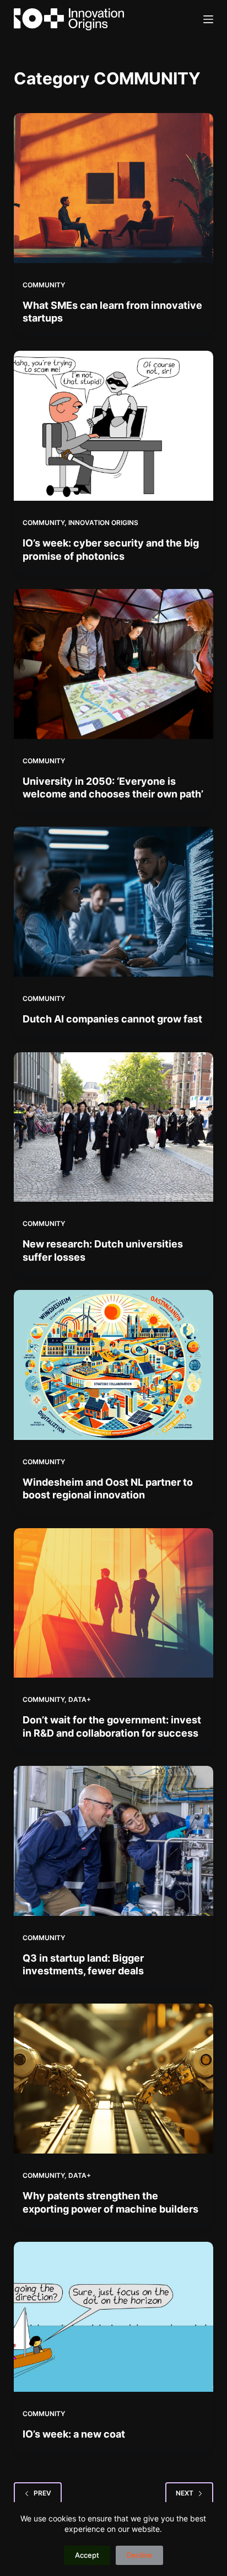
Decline (139, 2555)
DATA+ (80, 1699)
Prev (42, 2493)
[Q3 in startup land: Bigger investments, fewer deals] (114, 1841)
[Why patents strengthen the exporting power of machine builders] (114, 2079)
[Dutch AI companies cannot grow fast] (114, 902)
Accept (87, 2555)
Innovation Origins (103, 523)
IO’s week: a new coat (74, 2434)
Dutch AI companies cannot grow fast (112, 1019)
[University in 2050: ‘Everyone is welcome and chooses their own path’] (114, 664)
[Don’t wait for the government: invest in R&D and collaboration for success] (114, 1603)
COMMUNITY (44, 285)
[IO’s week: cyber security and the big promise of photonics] (114, 426)
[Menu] (208, 19)
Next (185, 2493)
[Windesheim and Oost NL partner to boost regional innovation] (114, 1365)
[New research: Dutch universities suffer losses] (114, 1127)
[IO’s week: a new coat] (114, 2317)
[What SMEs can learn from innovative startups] (114, 188)
